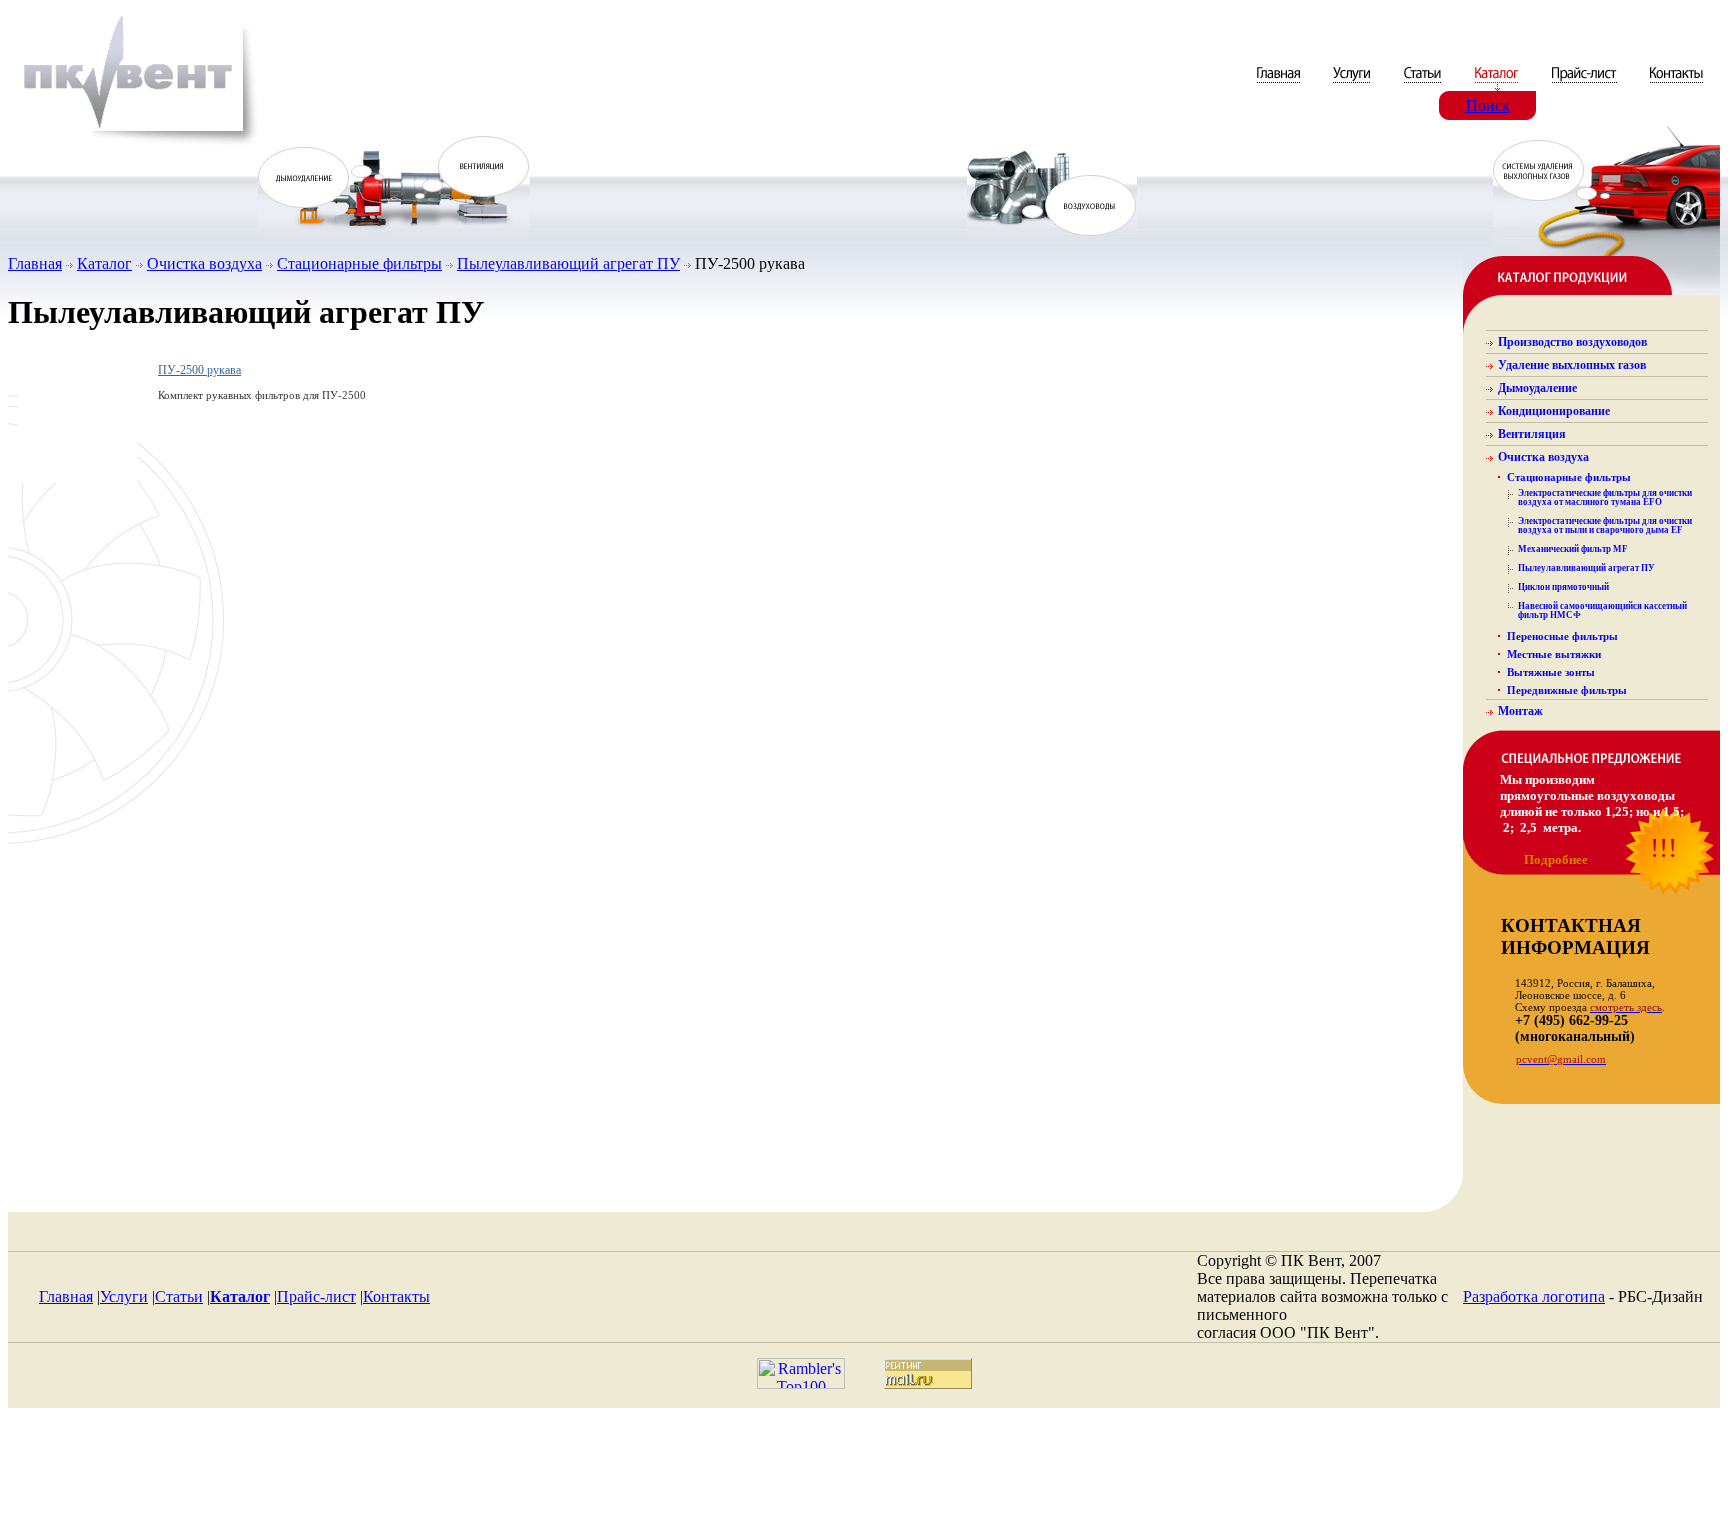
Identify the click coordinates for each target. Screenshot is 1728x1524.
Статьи (179, 1296)
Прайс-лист (316, 1296)
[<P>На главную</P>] (133, 143)
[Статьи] (1424, 85)
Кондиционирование (1554, 411)
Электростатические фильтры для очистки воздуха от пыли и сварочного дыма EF (1605, 525)
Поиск (1488, 105)
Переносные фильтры (1562, 636)
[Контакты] (1676, 85)
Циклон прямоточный (1563, 587)
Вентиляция (1532, 434)
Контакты (396, 1296)
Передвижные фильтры (1567, 690)
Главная (35, 263)
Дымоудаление (1537, 388)
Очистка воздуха (204, 263)
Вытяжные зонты (1551, 672)
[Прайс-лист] (1584, 85)
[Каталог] (1498, 85)
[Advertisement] (864, 1471)
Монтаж (1520, 711)
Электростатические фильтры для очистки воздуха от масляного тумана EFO (1605, 497)
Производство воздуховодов (1572, 342)
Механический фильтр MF (1573, 549)
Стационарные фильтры (359, 263)
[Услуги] (1353, 85)
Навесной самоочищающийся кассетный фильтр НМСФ (1602, 610)
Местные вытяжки (1554, 654)
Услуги (124, 1296)
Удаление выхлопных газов (1572, 365)
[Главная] (1280, 85)
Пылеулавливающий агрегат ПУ (568, 263)
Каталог (104, 263)
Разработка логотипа (1534, 1296)
